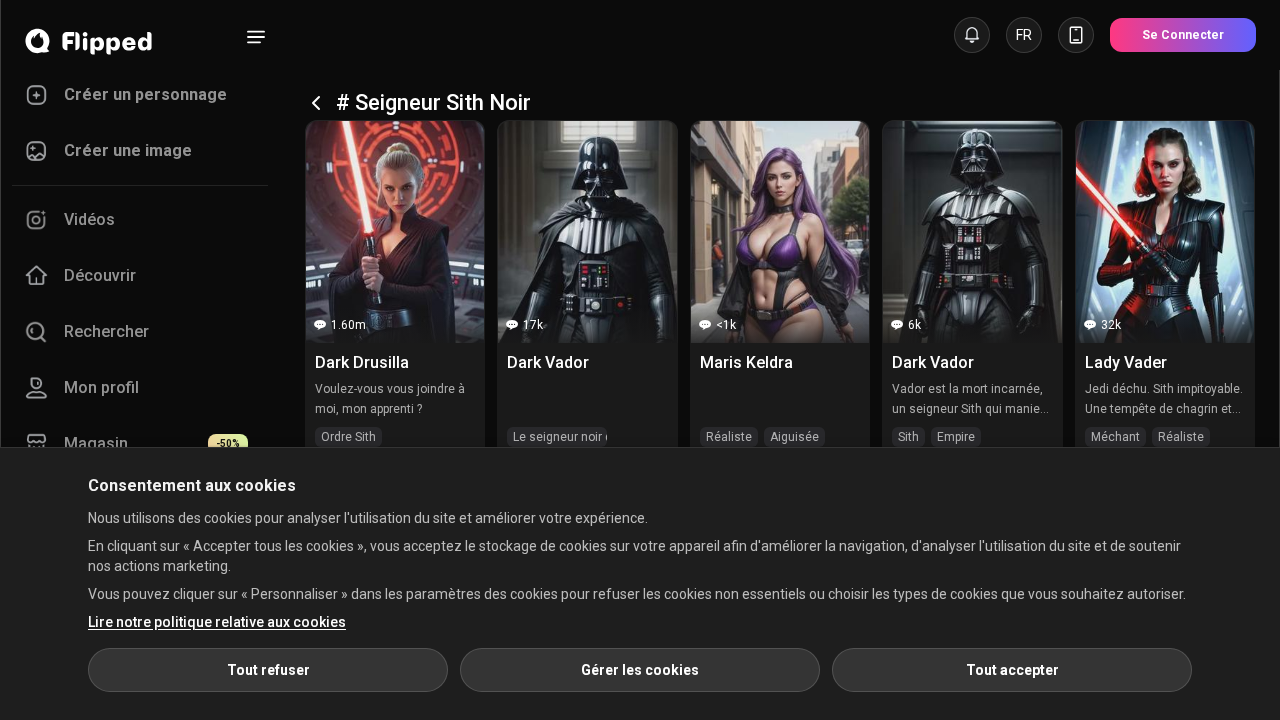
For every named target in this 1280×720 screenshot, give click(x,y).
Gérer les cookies (640, 670)
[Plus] (256, 37)
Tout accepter (1012, 670)
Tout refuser (268, 670)
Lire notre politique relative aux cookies (217, 622)
